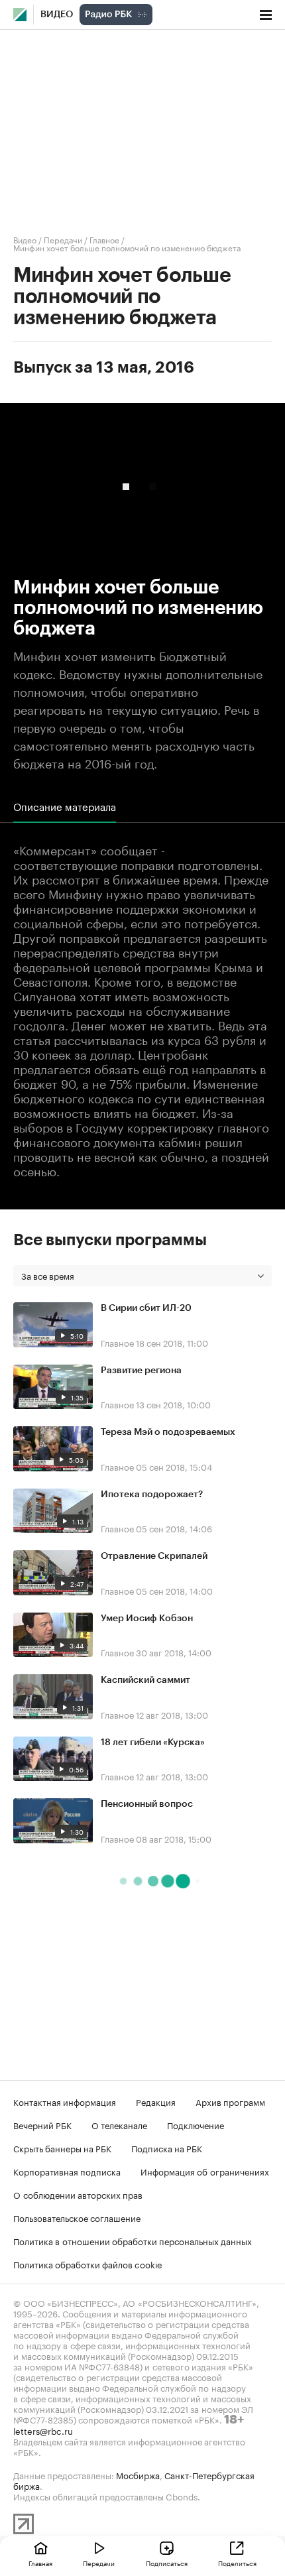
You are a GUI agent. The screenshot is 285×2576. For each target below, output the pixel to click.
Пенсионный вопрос (147, 1804)
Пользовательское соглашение (77, 2217)
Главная (40, 2563)
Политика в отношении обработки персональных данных (133, 2240)
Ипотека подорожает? (152, 1495)
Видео (57, 15)
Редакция (156, 2101)
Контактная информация (65, 2101)
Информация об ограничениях (205, 2171)
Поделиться (237, 2563)
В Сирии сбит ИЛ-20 (146, 1308)
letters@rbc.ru (43, 2430)
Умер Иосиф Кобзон (147, 1619)
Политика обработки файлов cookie (88, 2264)
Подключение (196, 2124)
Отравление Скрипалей (154, 1556)
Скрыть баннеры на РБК (62, 2148)
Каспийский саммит (145, 1680)
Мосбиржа (138, 2475)
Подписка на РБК (167, 2148)
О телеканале (119, 2124)
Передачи (63, 239)
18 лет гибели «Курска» (153, 1743)
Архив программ (230, 2101)
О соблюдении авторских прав (78, 2194)
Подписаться (167, 2563)
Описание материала (65, 806)
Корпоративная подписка (67, 2171)
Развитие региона (141, 1371)
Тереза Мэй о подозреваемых (168, 1432)
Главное (104, 239)
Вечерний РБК (42, 2124)
